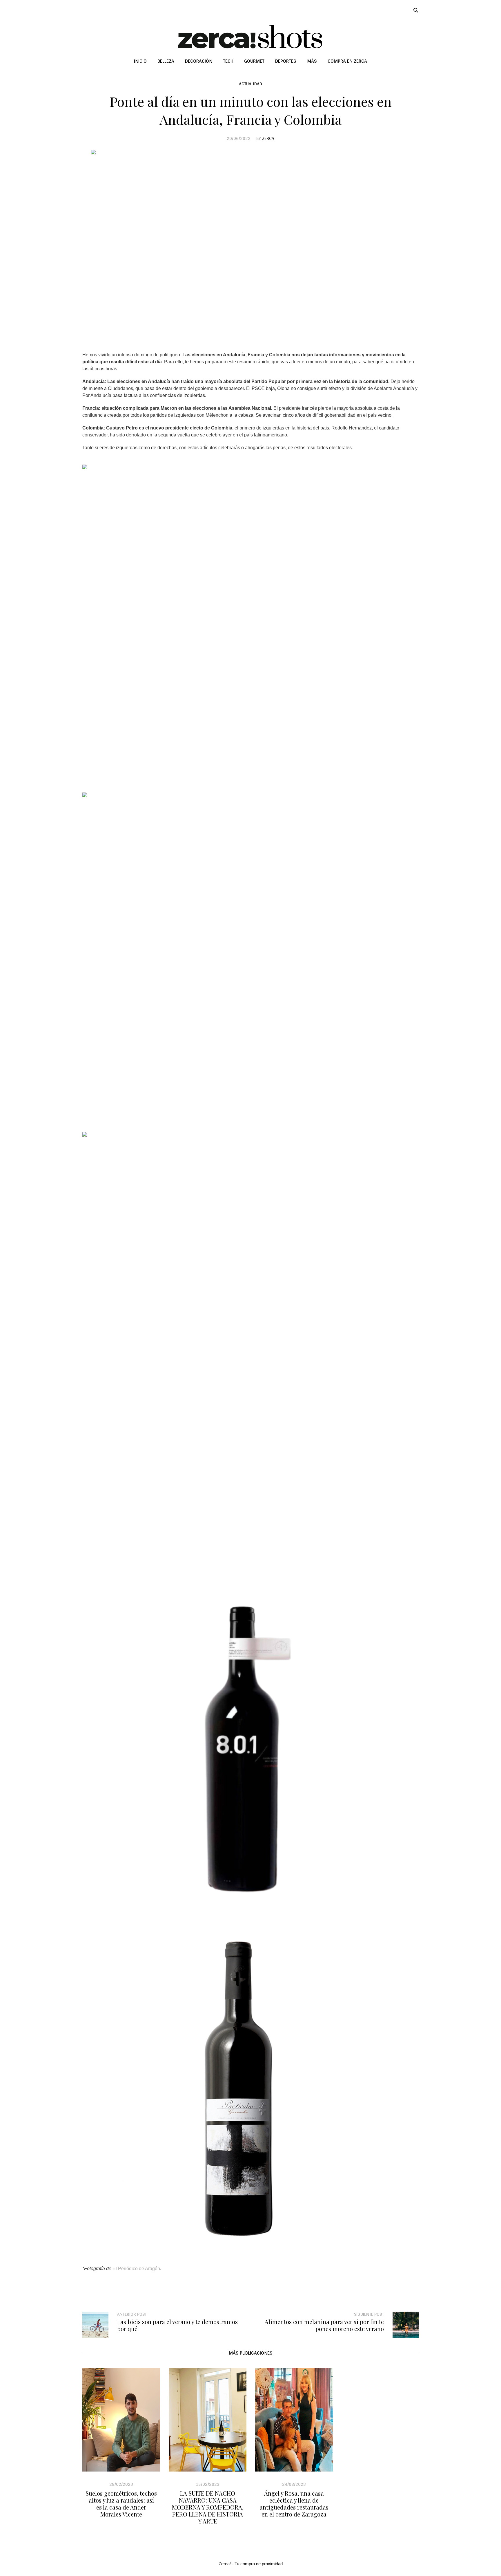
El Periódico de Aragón (136, 2269)
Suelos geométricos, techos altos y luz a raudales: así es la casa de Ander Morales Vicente (121, 2504)
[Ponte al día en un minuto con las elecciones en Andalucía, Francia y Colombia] (251, 245)
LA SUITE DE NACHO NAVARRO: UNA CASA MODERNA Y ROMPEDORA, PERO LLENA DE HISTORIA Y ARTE (208, 2507)
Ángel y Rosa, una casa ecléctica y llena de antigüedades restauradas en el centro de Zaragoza (294, 2504)
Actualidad (251, 84)
